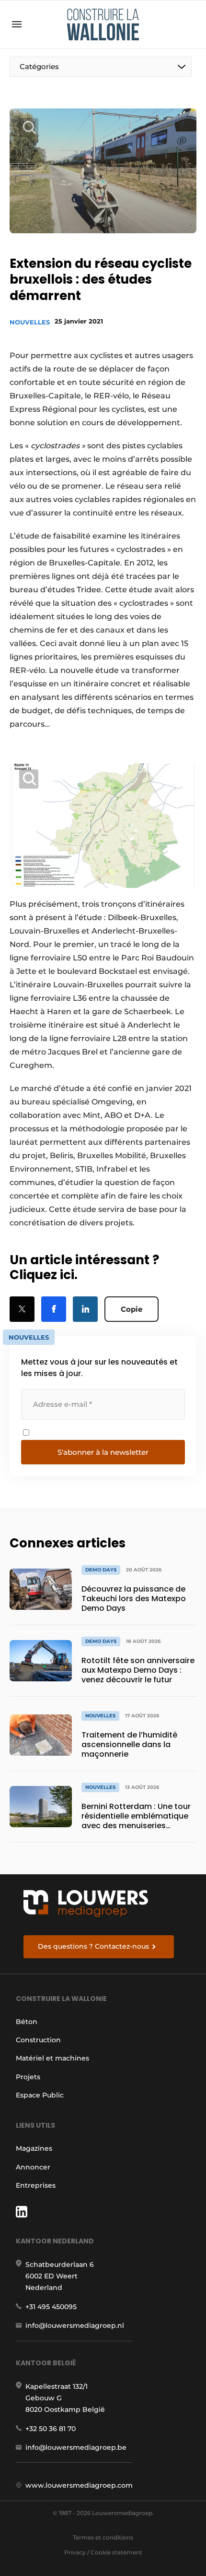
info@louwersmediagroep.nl (75, 2325)
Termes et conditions (103, 2537)
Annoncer (33, 2167)
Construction (38, 2040)
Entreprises (36, 2185)
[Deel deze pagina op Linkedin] (85, 1309)
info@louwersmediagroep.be (76, 2447)
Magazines (34, 2148)
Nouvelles (30, 322)
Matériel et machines (52, 2058)
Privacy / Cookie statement (103, 2552)
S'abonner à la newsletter (103, 1452)
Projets (28, 2077)
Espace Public (40, 2095)
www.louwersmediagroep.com (79, 2485)
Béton (27, 2022)
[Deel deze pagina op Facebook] (54, 1309)
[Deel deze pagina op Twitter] (22, 1309)
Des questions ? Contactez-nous (93, 1946)
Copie (132, 1309)
